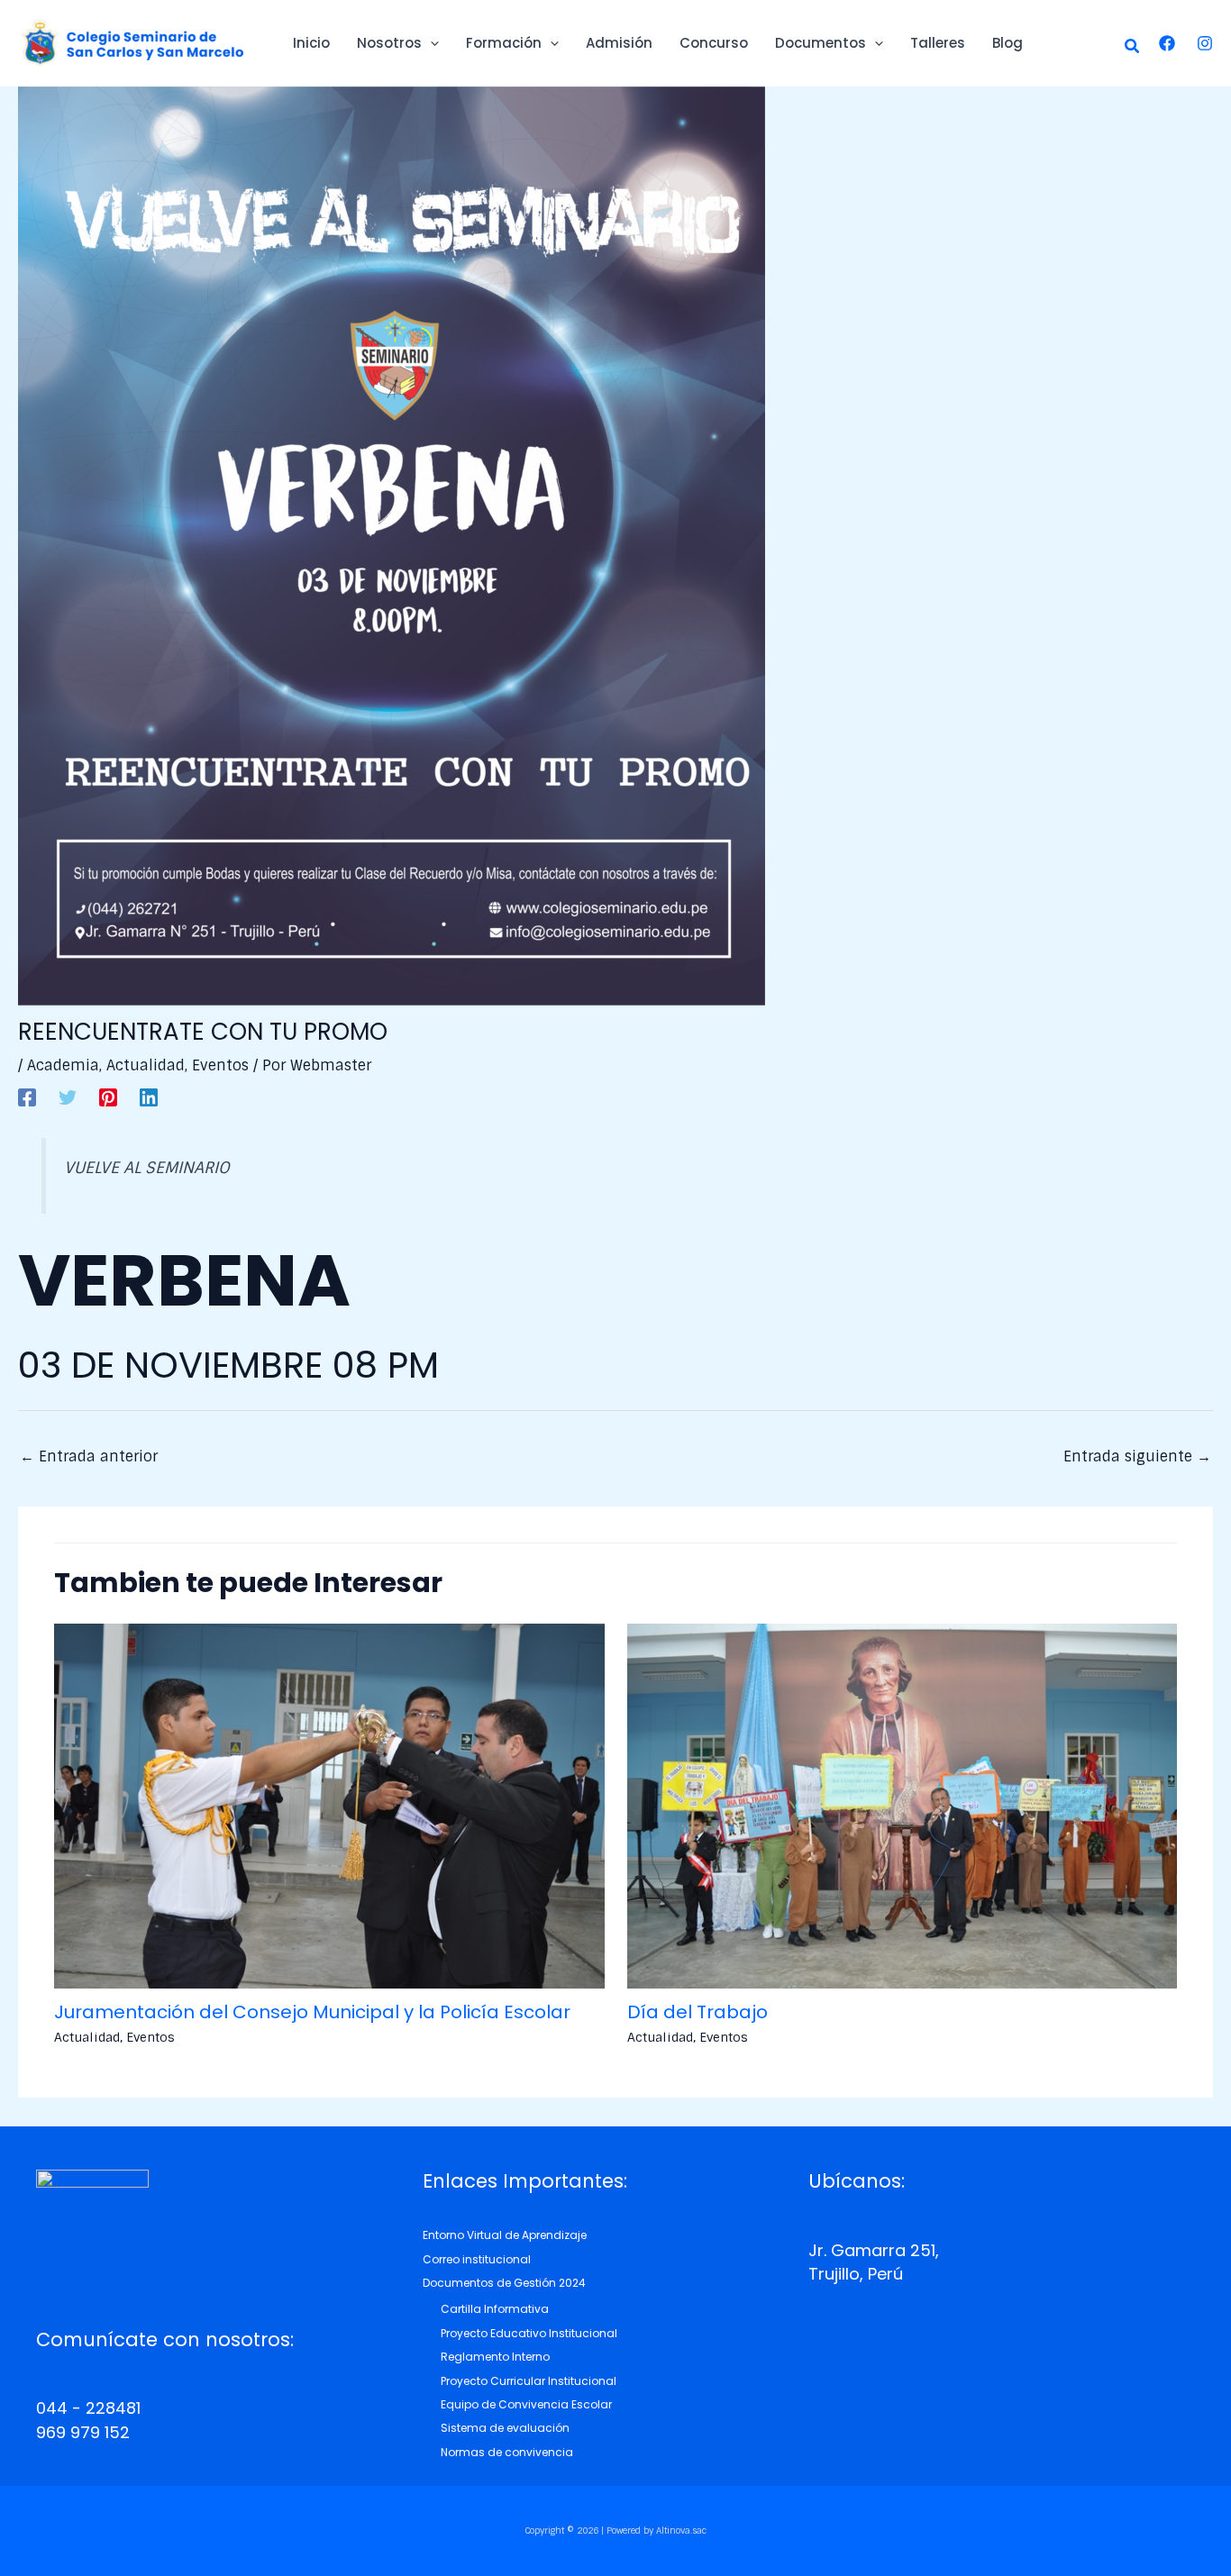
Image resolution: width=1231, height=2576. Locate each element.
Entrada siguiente (1137, 1456)
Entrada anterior (89, 1456)
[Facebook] (1167, 43)
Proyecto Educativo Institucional (529, 2333)
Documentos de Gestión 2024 (504, 2283)
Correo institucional (477, 2259)
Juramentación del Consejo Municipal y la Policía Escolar (312, 2012)
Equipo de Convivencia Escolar (526, 2404)
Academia (63, 1065)
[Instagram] (1205, 43)
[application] (430, 43)
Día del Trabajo (698, 2012)
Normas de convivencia (507, 2452)
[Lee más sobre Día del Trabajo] (903, 1805)
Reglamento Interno (495, 2357)
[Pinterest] (108, 1096)
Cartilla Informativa (495, 2309)
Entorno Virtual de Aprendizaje (505, 2235)
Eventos (220, 1065)
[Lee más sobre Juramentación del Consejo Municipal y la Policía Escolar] (329, 1805)
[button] (1133, 47)
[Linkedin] (149, 1096)
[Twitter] (68, 1096)
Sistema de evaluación (505, 2428)
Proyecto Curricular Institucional (529, 2381)
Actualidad (146, 1065)
